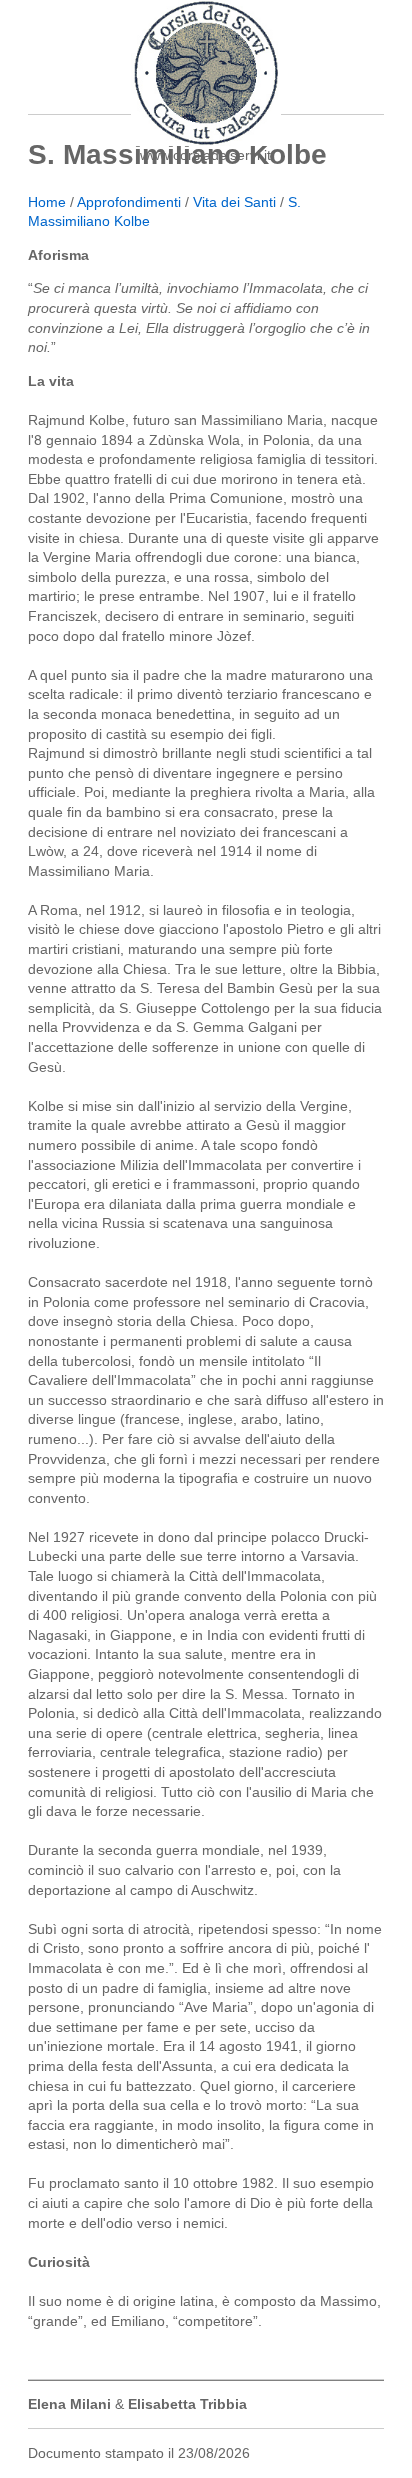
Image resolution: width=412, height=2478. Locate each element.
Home (47, 202)
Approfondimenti (129, 202)
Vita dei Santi (234, 202)
